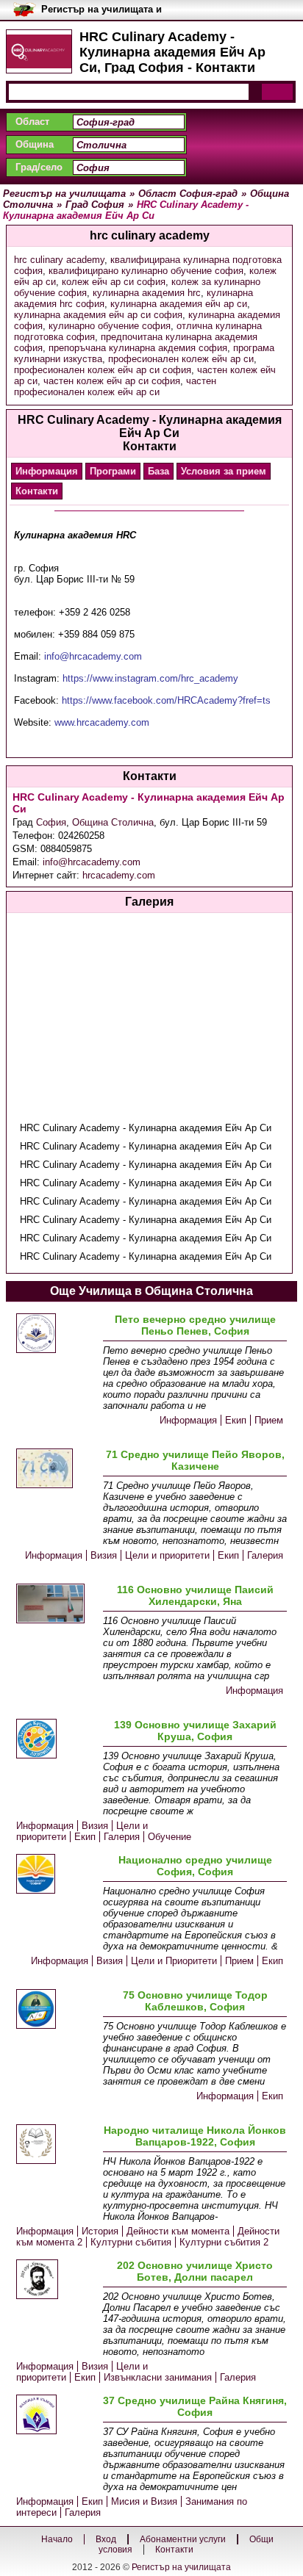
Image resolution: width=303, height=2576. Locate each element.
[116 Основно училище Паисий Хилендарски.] (57, 1605)
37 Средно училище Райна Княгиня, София (195, 2406)
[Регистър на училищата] (39, 51)
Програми (113, 471)
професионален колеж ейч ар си (181, 359)
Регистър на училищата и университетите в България (107, 10)
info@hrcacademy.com (92, 862)
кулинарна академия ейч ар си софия (98, 315)
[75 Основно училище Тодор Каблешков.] (57, 2010)
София (51, 822)
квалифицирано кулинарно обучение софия (146, 271)
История (100, 2231)
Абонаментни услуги (183, 2539)
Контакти (37, 491)
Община (35, 144)
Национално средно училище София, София (195, 1866)
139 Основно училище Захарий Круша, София (195, 1731)
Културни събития (131, 2242)
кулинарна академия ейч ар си (179, 304)
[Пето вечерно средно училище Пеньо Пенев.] (57, 1334)
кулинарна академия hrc (147, 293)
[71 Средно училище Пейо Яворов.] (57, 1469)
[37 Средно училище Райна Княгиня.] (57, 2416)
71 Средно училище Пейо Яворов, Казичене (195, 1460)
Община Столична (113, 822)
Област (32, 122)
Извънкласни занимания (158, 2377)
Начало (57, 2539)
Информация (47, 471)
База (158, 471)
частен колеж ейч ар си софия (112, 381)
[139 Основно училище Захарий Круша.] (57, 1740)
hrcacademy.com (119, 875)
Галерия (265, 1555)
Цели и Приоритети (174, 1961)
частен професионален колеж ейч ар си (115, 386)
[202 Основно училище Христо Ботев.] (57, 2280)
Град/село (39, 167)
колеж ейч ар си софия (114, 282)
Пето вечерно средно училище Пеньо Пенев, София (195, 1325)
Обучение (170, 1837)
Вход (106, 2539)
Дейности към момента (178, 2231)
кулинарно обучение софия (110, 326)
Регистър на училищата (181, 2567)
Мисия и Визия (144, 2501)
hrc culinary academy (59, 260)
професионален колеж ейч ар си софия (103, 370)
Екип (236, 1420)
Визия (104, 1555)
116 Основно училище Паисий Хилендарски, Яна (195, 1595)
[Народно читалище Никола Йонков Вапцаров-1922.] (57, 2145)
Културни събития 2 (224, 2242)
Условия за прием (224, 471)
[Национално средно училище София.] (57, 1875)
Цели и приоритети (167, 1555)
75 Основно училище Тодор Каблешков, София (195, 2001)
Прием (269, 1420)
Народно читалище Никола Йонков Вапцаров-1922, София (195, 2136)
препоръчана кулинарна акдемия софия (138, 348)
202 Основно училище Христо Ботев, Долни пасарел (195, 2271)
